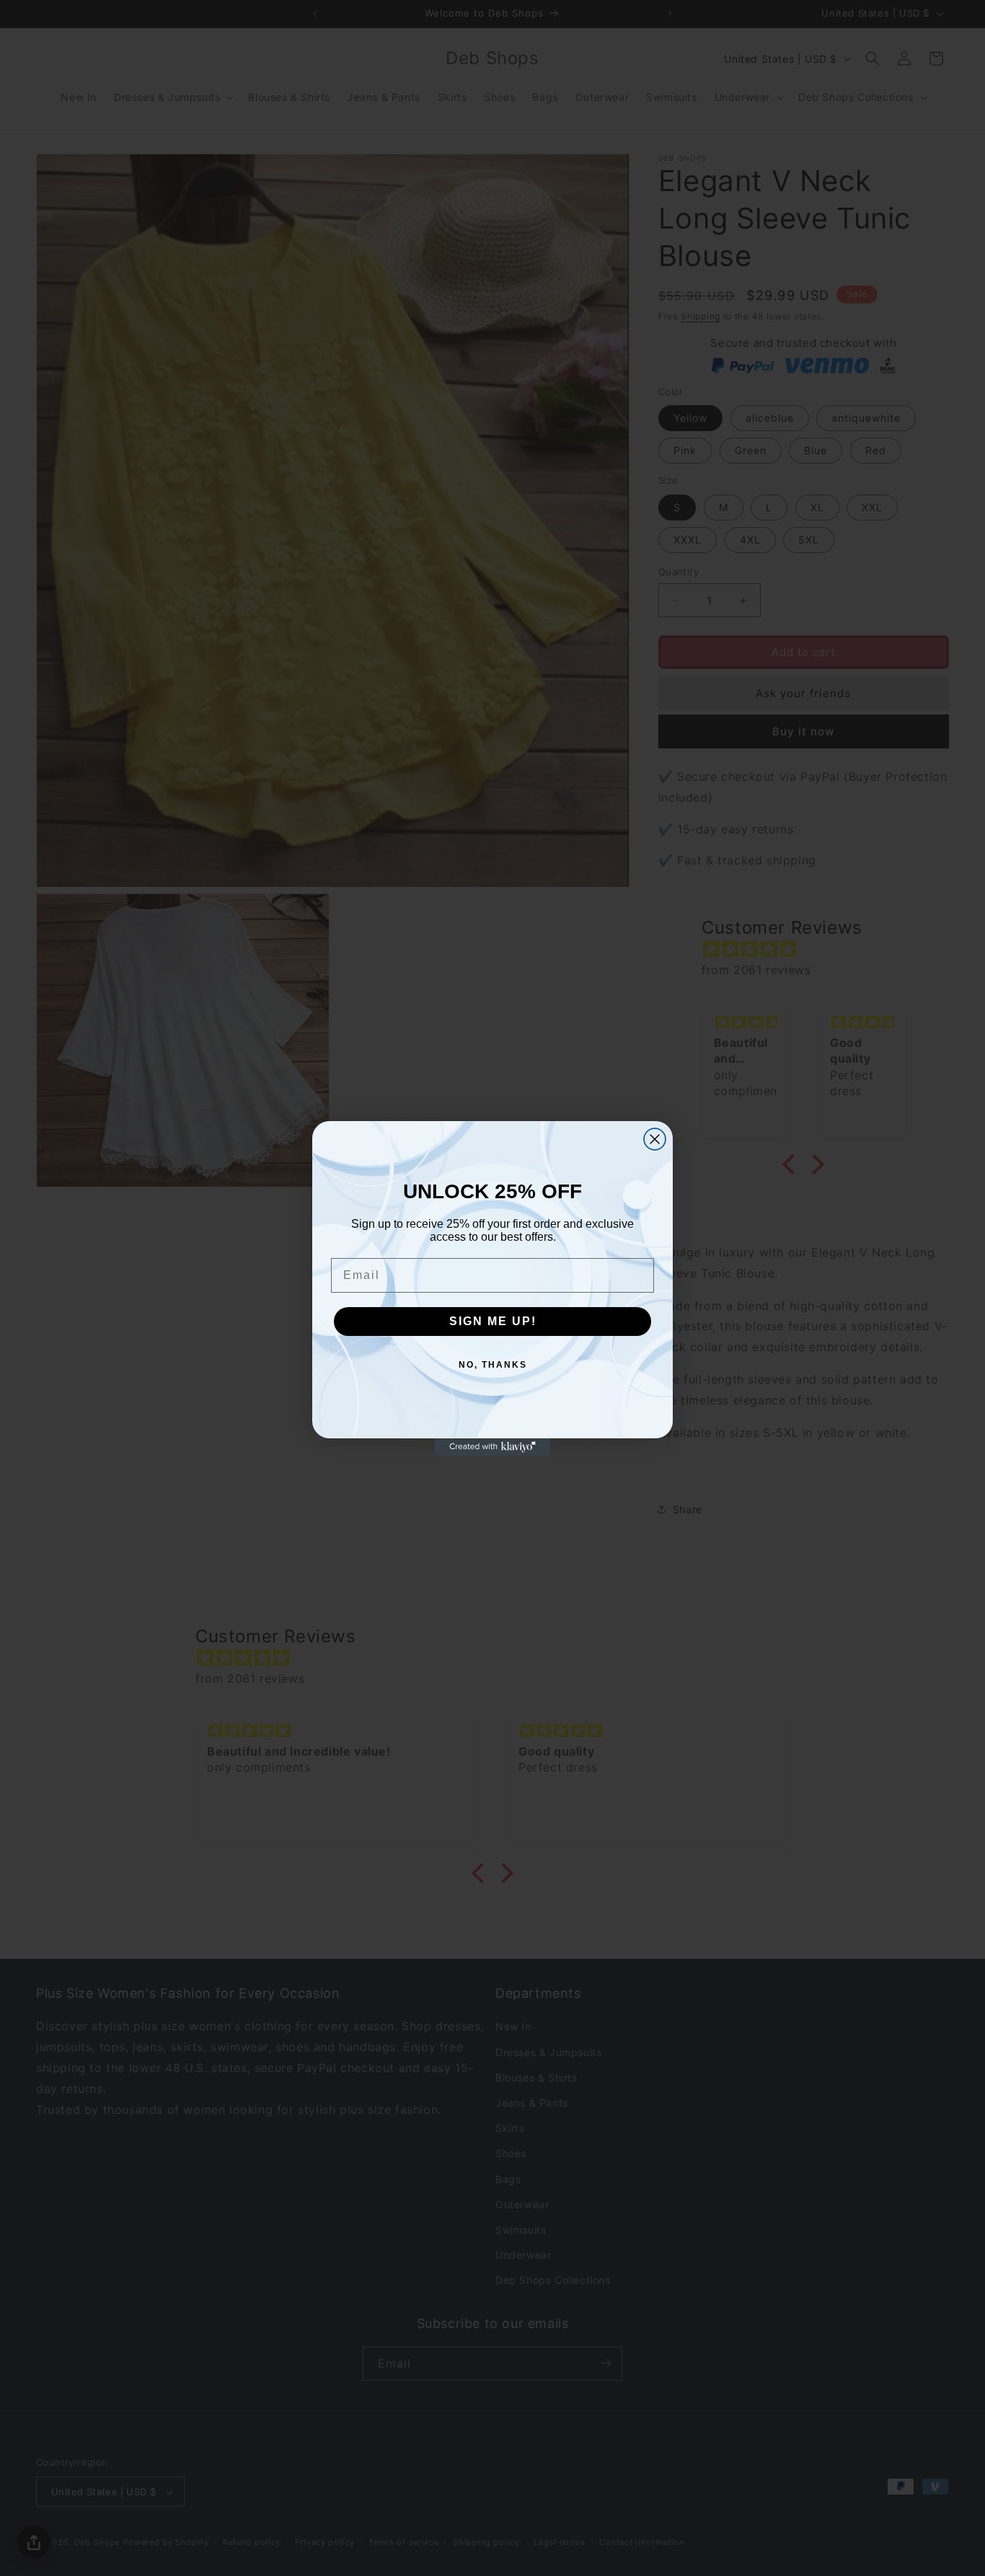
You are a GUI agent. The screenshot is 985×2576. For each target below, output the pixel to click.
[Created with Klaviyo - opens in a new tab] (492, 1447)
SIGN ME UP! (493, 1321)
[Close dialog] (655, 1139)
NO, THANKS (493, 1365)
